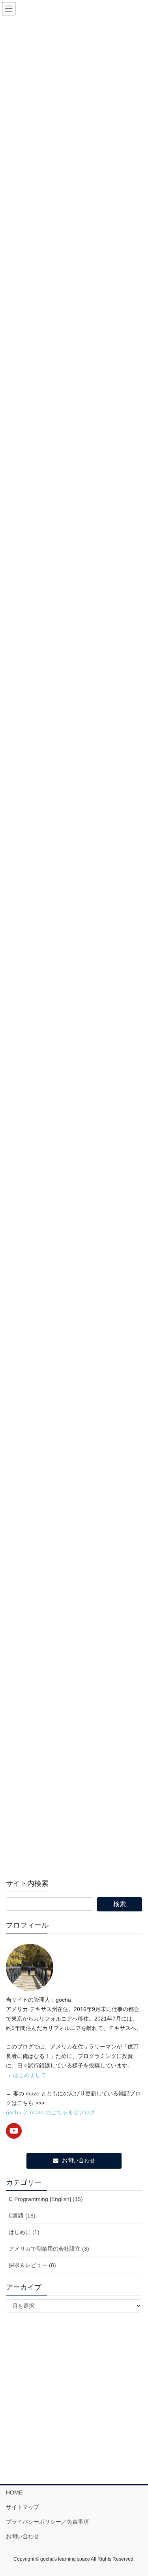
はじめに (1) (24, 2232)
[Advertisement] (74, 1796)
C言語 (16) (22, 2216)
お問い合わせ (22, 2536)
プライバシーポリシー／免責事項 (47, 2522)
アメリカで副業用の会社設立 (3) (49, 2249)
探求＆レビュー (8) (32, 2265)
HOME (14, 2492)
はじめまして (30, 2075)
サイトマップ (22, 2507)
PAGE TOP (137, 2492)
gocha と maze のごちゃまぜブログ (51, 2112)
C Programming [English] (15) (46, 2199)
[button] (74, 2161)
